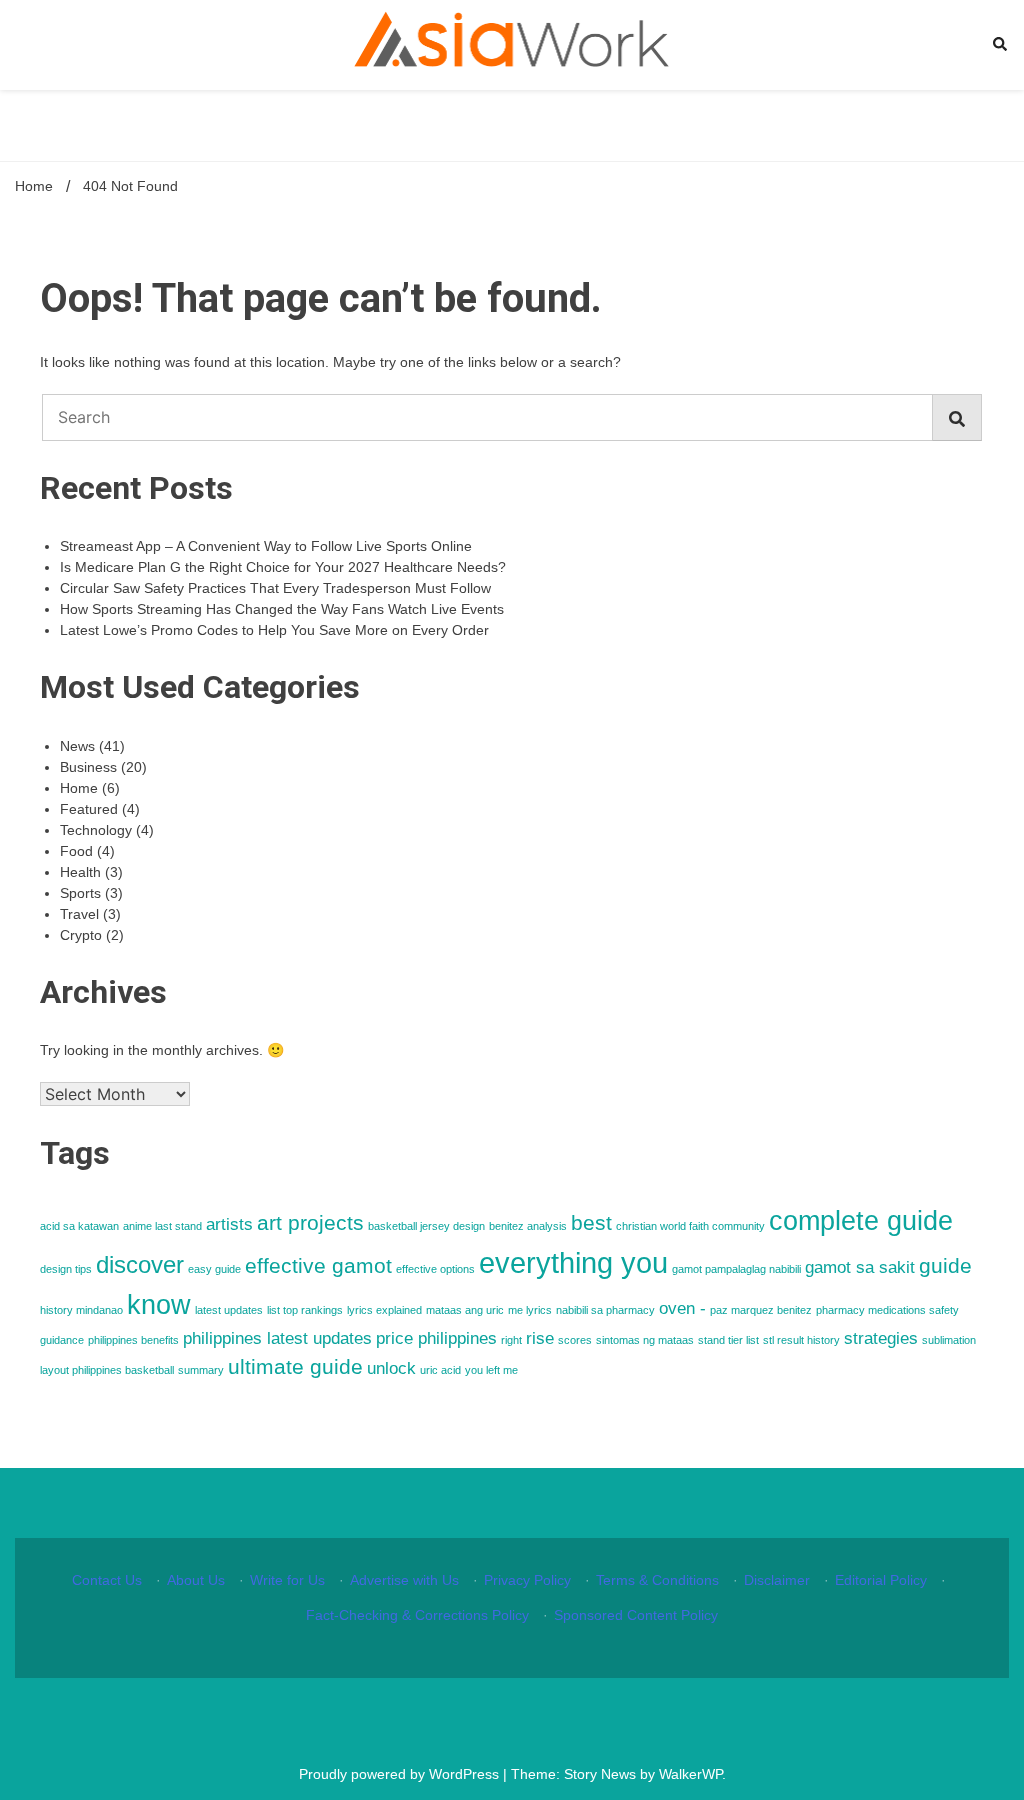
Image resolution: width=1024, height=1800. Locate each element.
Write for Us (287, 1580)
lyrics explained (384, 1310)
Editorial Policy (881, 1580)
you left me (491, 1370)
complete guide (861, 1221)
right (511, 1340)
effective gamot (318, 1265)
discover (140, 1264)
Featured (89, 809)
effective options (435, 1269)
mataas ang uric (465, 1310)
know (159, 1305)
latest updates (229, 1310)
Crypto (81, 935)
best (591, 1222)
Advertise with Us (404, 1580)
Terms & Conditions (657, 1580)
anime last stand (162, 1226)
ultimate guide (295, 1366)
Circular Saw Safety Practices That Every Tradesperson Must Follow (275, 588)
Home (79, 788)
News (77, 746)
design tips (66, 1269)
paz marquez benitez (761, 1310)
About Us (196, 1580)
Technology (96, 830)
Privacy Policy (527, 1580)
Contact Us (107, 1580)
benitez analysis (528, 1226)
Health (80, 872)
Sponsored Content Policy (636, 1615)
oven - (682, 1308)
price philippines (436, 1338)
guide (945, 1265)
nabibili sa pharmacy (605, 1310)
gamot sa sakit (860, 1267)
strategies (881, 1338)
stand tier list (728, 1340)
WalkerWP (690, 1774)
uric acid (440, 1370)
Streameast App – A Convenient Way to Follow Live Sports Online (266, 546)
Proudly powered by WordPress (401, 1774)
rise (540, 1338)
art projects (310, 1222)
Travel (79, 914)
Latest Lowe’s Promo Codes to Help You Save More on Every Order (274, 630)
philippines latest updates (277, 1338)
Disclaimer (777, 1580)
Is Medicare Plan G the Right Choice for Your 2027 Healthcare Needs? (283, 567)
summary (201, 1370)
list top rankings (305, 1310)
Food (76, 851)
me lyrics (530, 1310)
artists (229, 1224)
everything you (573, 1262)
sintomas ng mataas (645, 1340)
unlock (391, 1368)
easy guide (214, 1269)
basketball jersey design (426, 1226)
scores (575, 1340)
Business (88, 767)
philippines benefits (133, 1340)
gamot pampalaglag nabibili (736, 1269)
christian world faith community (690, 1226)
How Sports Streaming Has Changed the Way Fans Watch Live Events (282, 609)
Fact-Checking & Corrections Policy (417, 1615)
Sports (80, 893)
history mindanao (81, 1310)
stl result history (801, 1340)
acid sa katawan (79, 1226)
